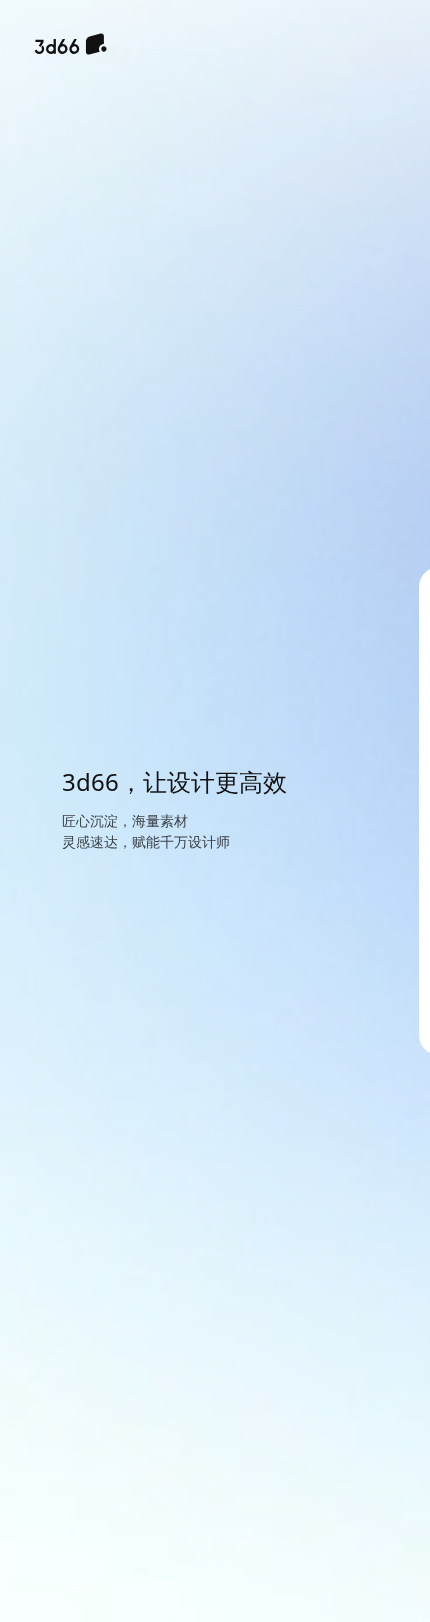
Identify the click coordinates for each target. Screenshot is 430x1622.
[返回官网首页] (70, 46)
